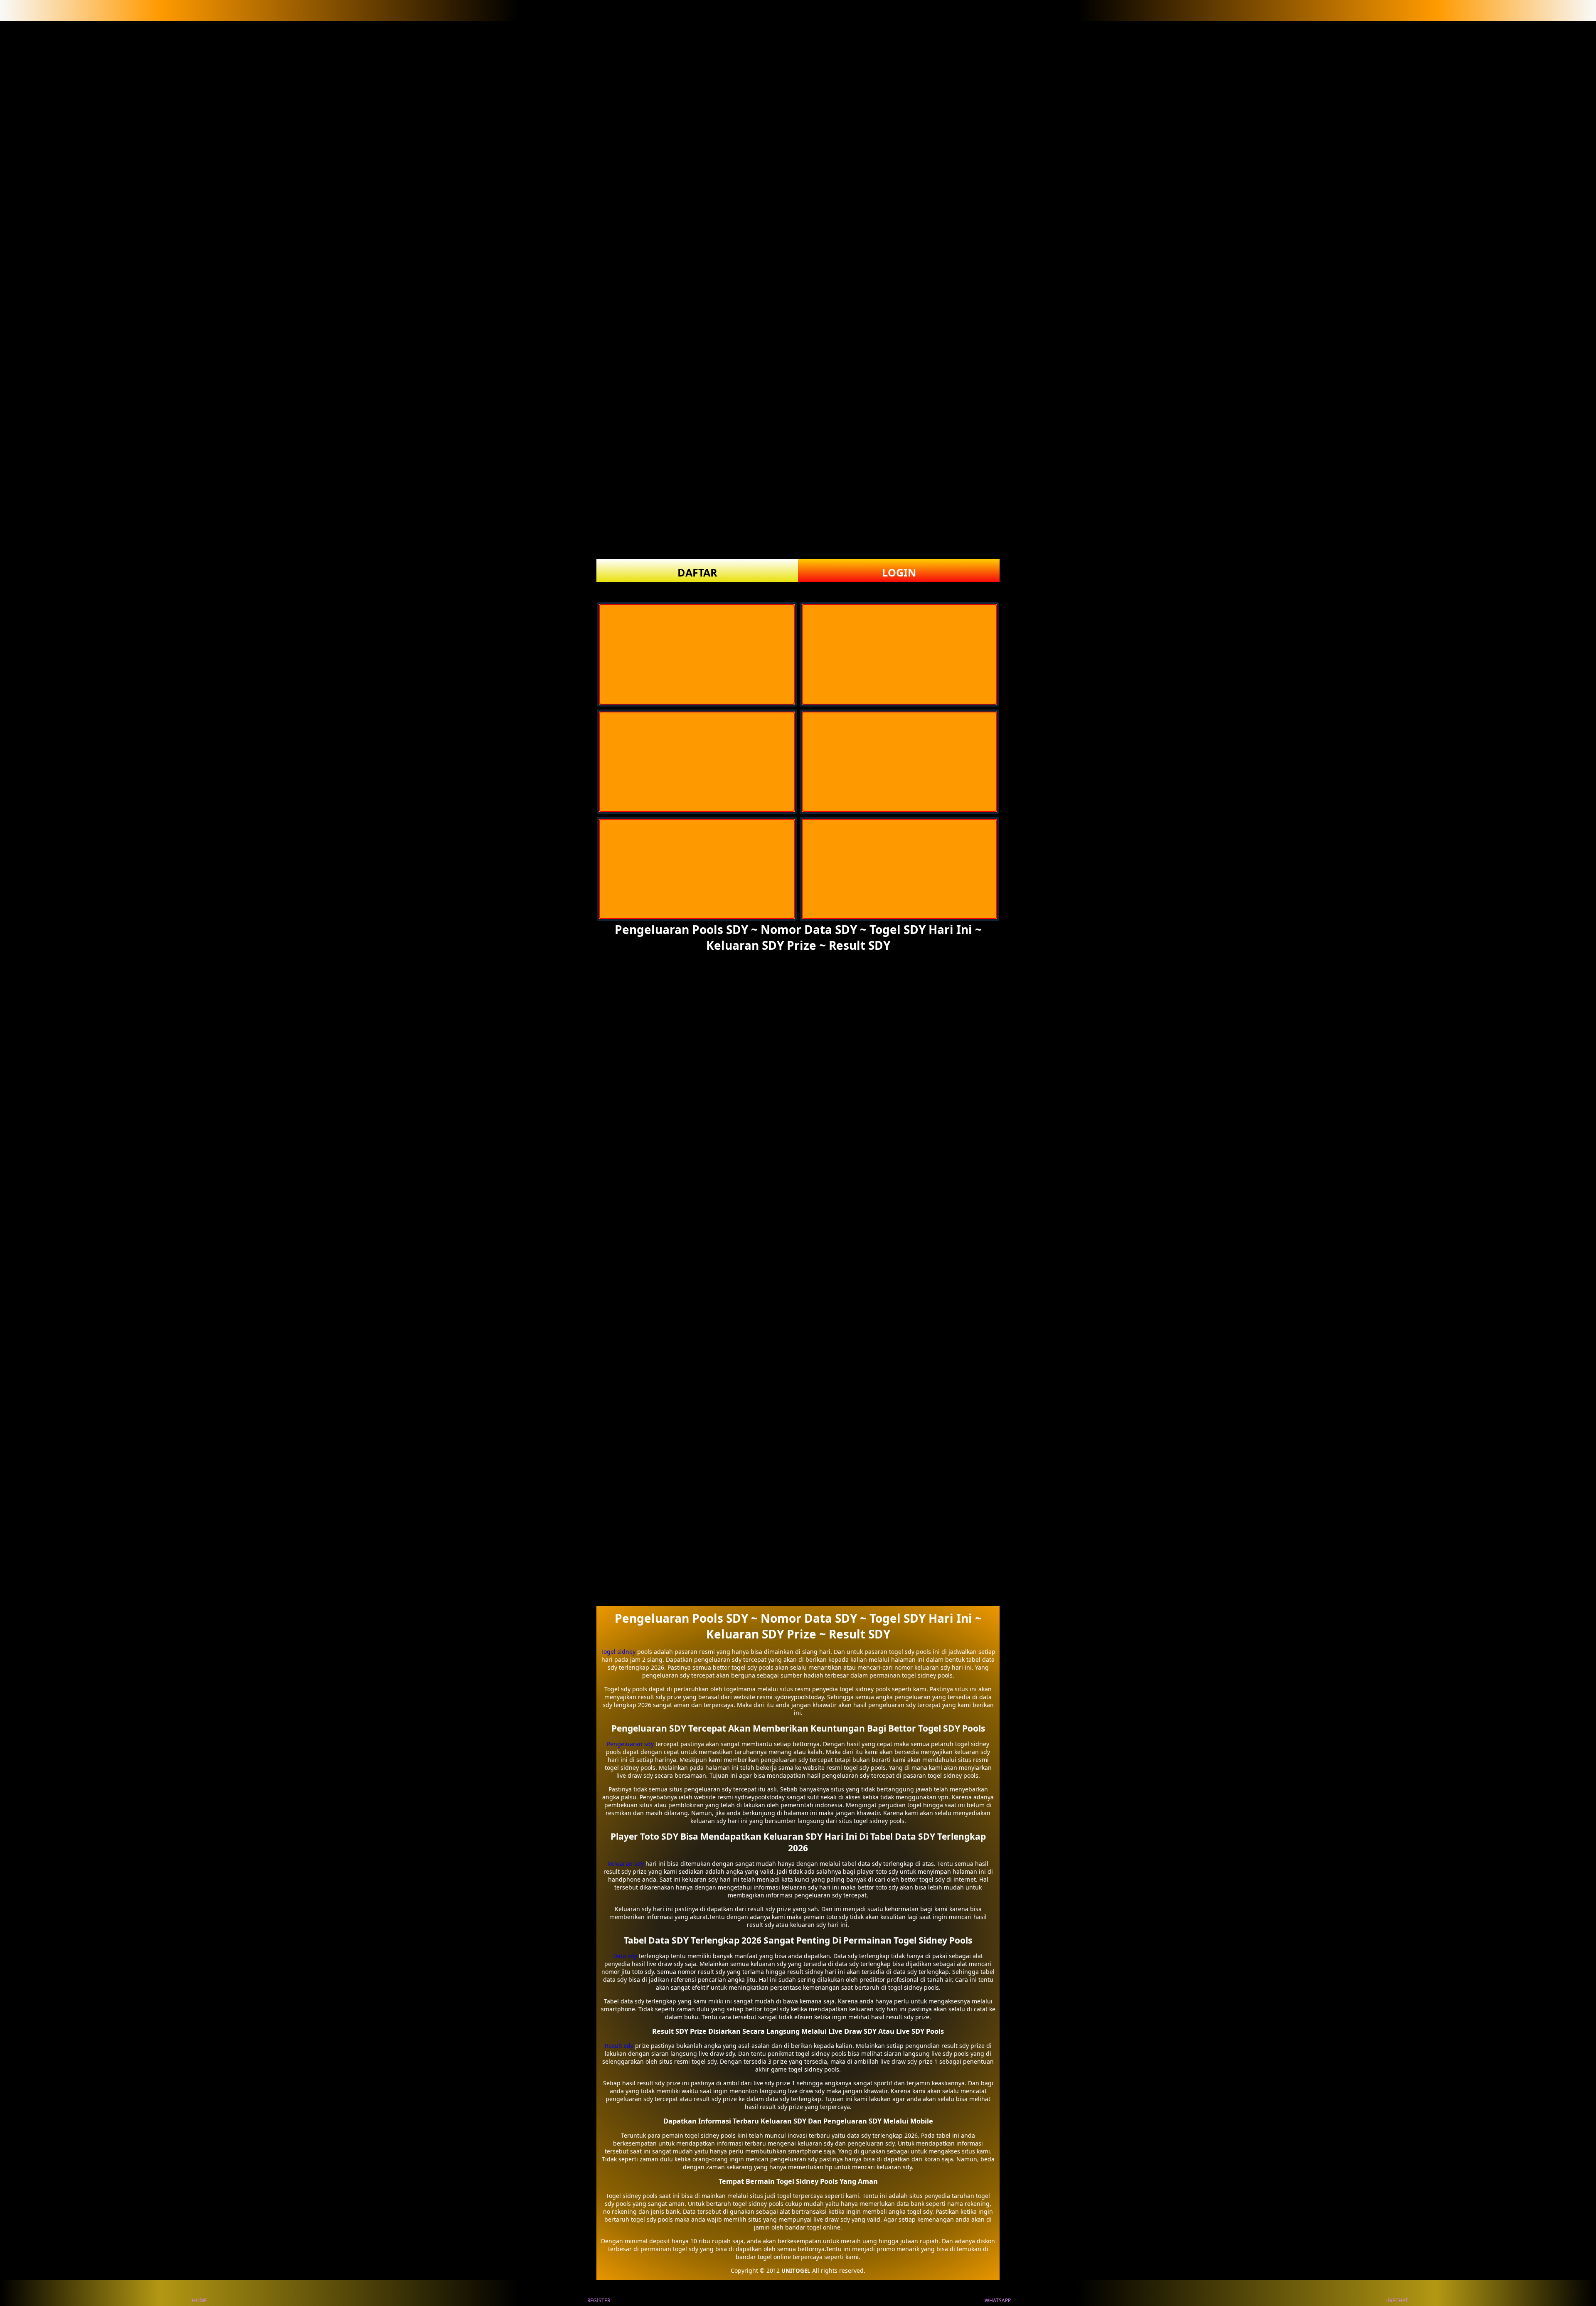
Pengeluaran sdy (630, 1744)
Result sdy (619, 2046)
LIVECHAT (1397, 2300)
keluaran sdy (626, 1864)
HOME (199, 2300)
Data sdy (625, 1956)
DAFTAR (697, 572)
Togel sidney (618, 1652)
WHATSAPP (998, 2300)
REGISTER (599, 2300)
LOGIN (899, 572)
